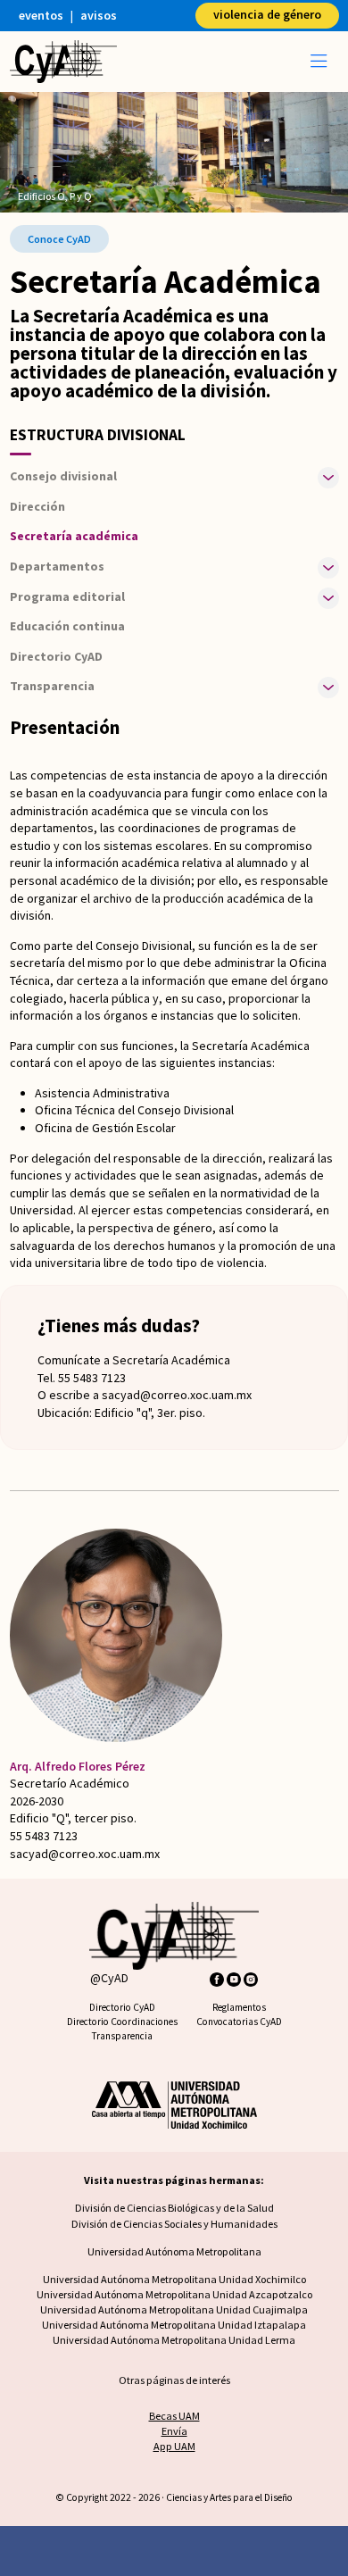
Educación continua (67, 626)
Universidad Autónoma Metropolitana (174, 2251)
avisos (99, 15)
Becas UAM (174, 2416)
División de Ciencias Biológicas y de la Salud (174, 2208)
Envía (174, 2431)
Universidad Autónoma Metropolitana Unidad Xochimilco (174, 2279)
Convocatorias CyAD (239, 2022)
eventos (41, 15)
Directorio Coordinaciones (122, 2022)
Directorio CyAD (56, 656)
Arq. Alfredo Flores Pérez (78, 1766)
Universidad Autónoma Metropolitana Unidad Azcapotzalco (174, 2294)
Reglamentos (239, 2007)
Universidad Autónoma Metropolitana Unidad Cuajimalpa (174, 2309)
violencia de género (267, 14)
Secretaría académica (74, 536)
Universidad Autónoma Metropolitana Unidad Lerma (174, 2340)
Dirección (37, 506)
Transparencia (122, 2036)
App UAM (174, 2446)
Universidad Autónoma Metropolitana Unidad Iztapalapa (174, 2325)
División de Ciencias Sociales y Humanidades (174, 2224)
